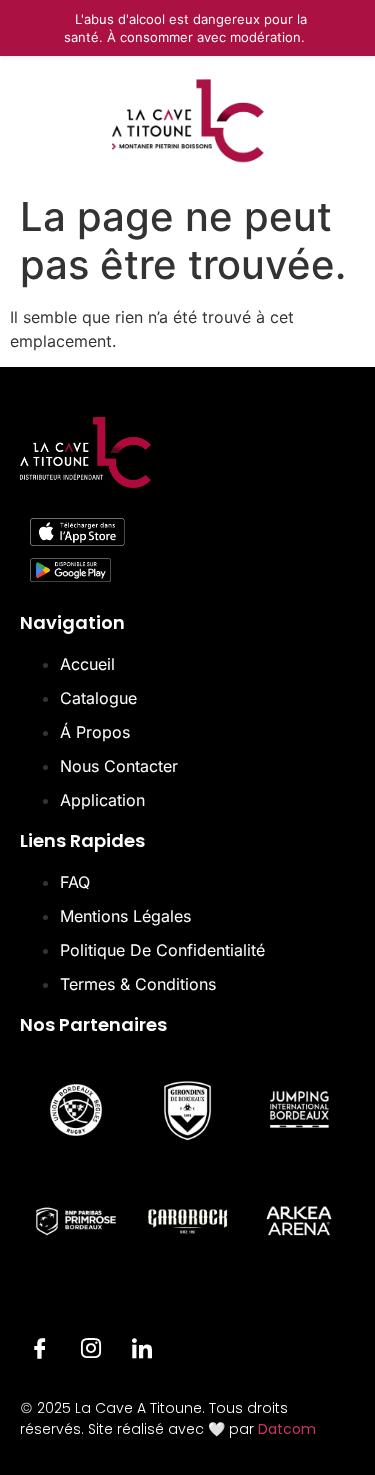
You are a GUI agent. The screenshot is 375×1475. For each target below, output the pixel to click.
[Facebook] (40, 1351)
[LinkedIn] (142, 1351)
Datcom (287, 1429)
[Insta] (91, 1351)
